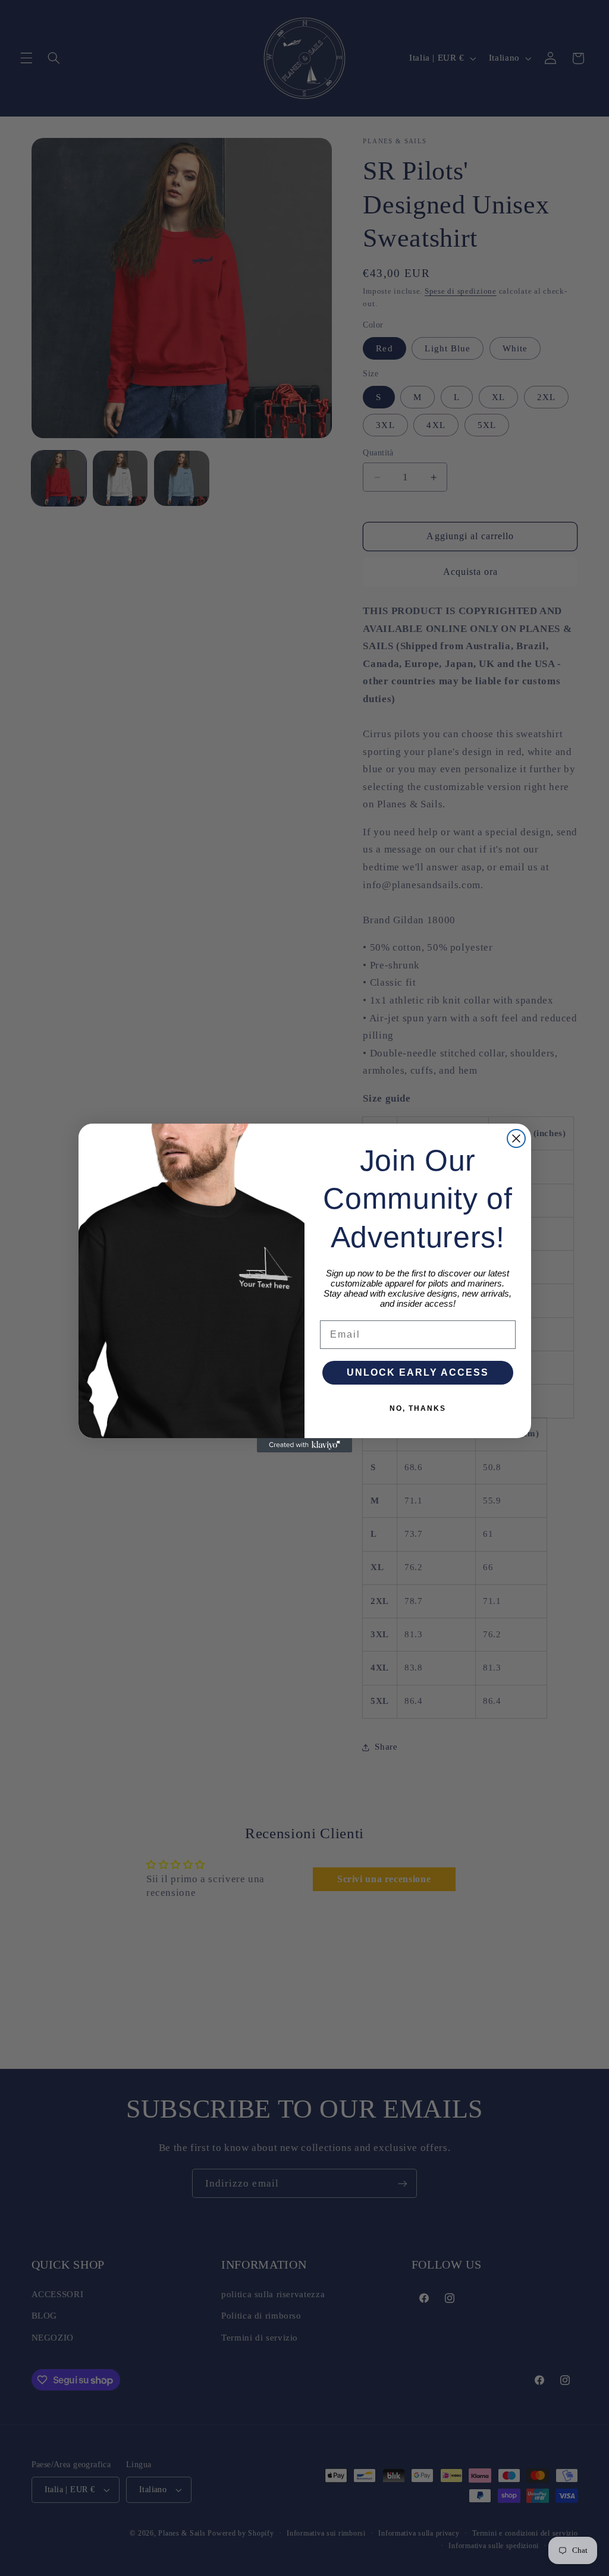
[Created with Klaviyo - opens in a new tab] (304, 1445)
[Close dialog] (516, 1138)
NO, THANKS (418, 1408)
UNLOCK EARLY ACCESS (418, 1372)
